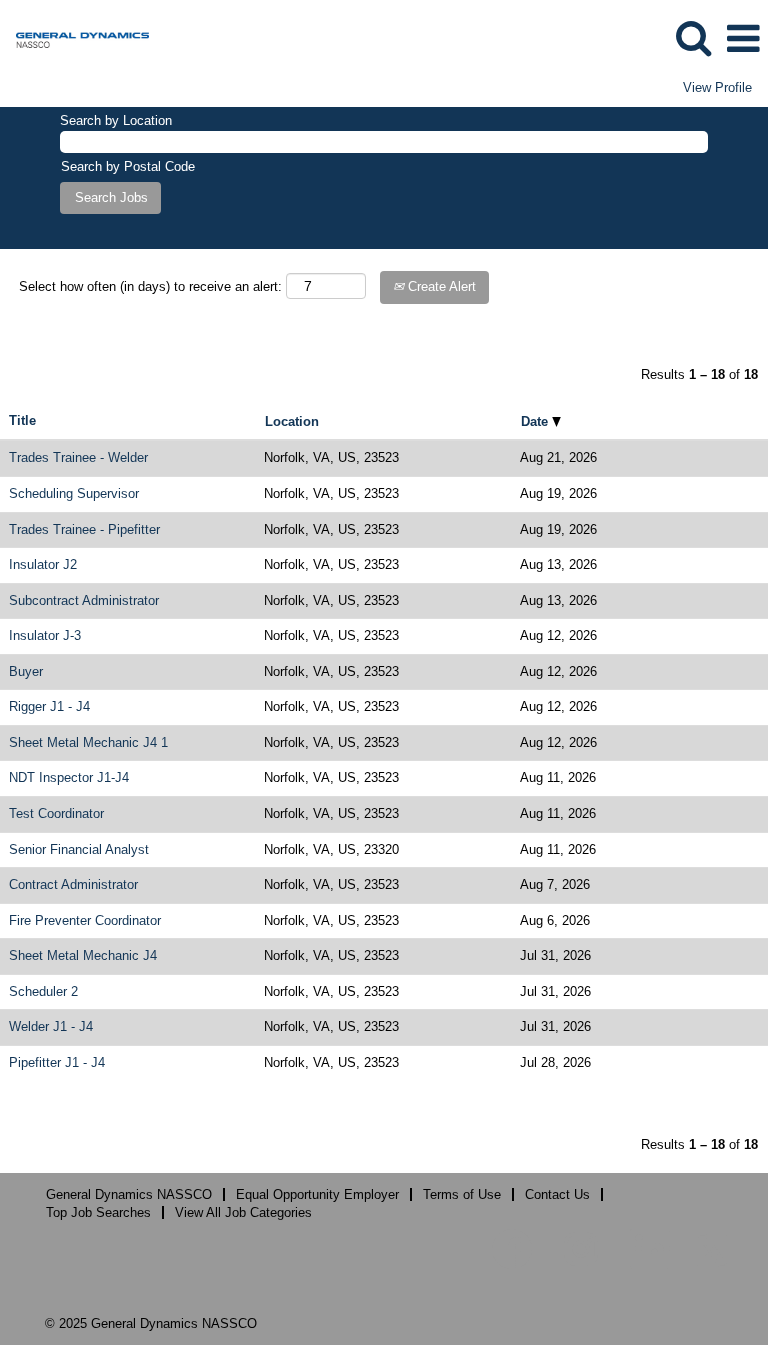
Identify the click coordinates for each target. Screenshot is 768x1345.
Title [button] (22, 420)
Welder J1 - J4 (51, 1026)
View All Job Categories (243, 1212)
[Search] (693, 37)
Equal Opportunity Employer (317, 1194)
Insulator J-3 (45, 635)
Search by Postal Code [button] (128, 166)
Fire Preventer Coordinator (85, 920)
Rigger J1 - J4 (49, 706)
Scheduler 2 (43, 991)
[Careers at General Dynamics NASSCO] (75, 37)
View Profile (717, 87)
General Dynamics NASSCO (129, 1194)
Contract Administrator (73, 884)
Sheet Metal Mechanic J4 (83, 955)
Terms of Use (462, 1194)
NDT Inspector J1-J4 (69, 777)
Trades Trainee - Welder (78, 457)
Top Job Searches (98, 1212)
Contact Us (557, 1194)
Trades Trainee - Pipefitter (84, 529)
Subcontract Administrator (84, 600)
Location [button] (292, 421)
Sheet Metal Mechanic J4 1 (88, 742)
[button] (743, 38)
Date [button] (536, 421)
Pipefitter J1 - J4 (57, 1062)
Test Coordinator (56, 813)
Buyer (26, 671)
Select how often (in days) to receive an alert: (150, 286)
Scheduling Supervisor (74, 493)
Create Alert (440, 286)
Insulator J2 (43, 564)
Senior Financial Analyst (79, 849)
